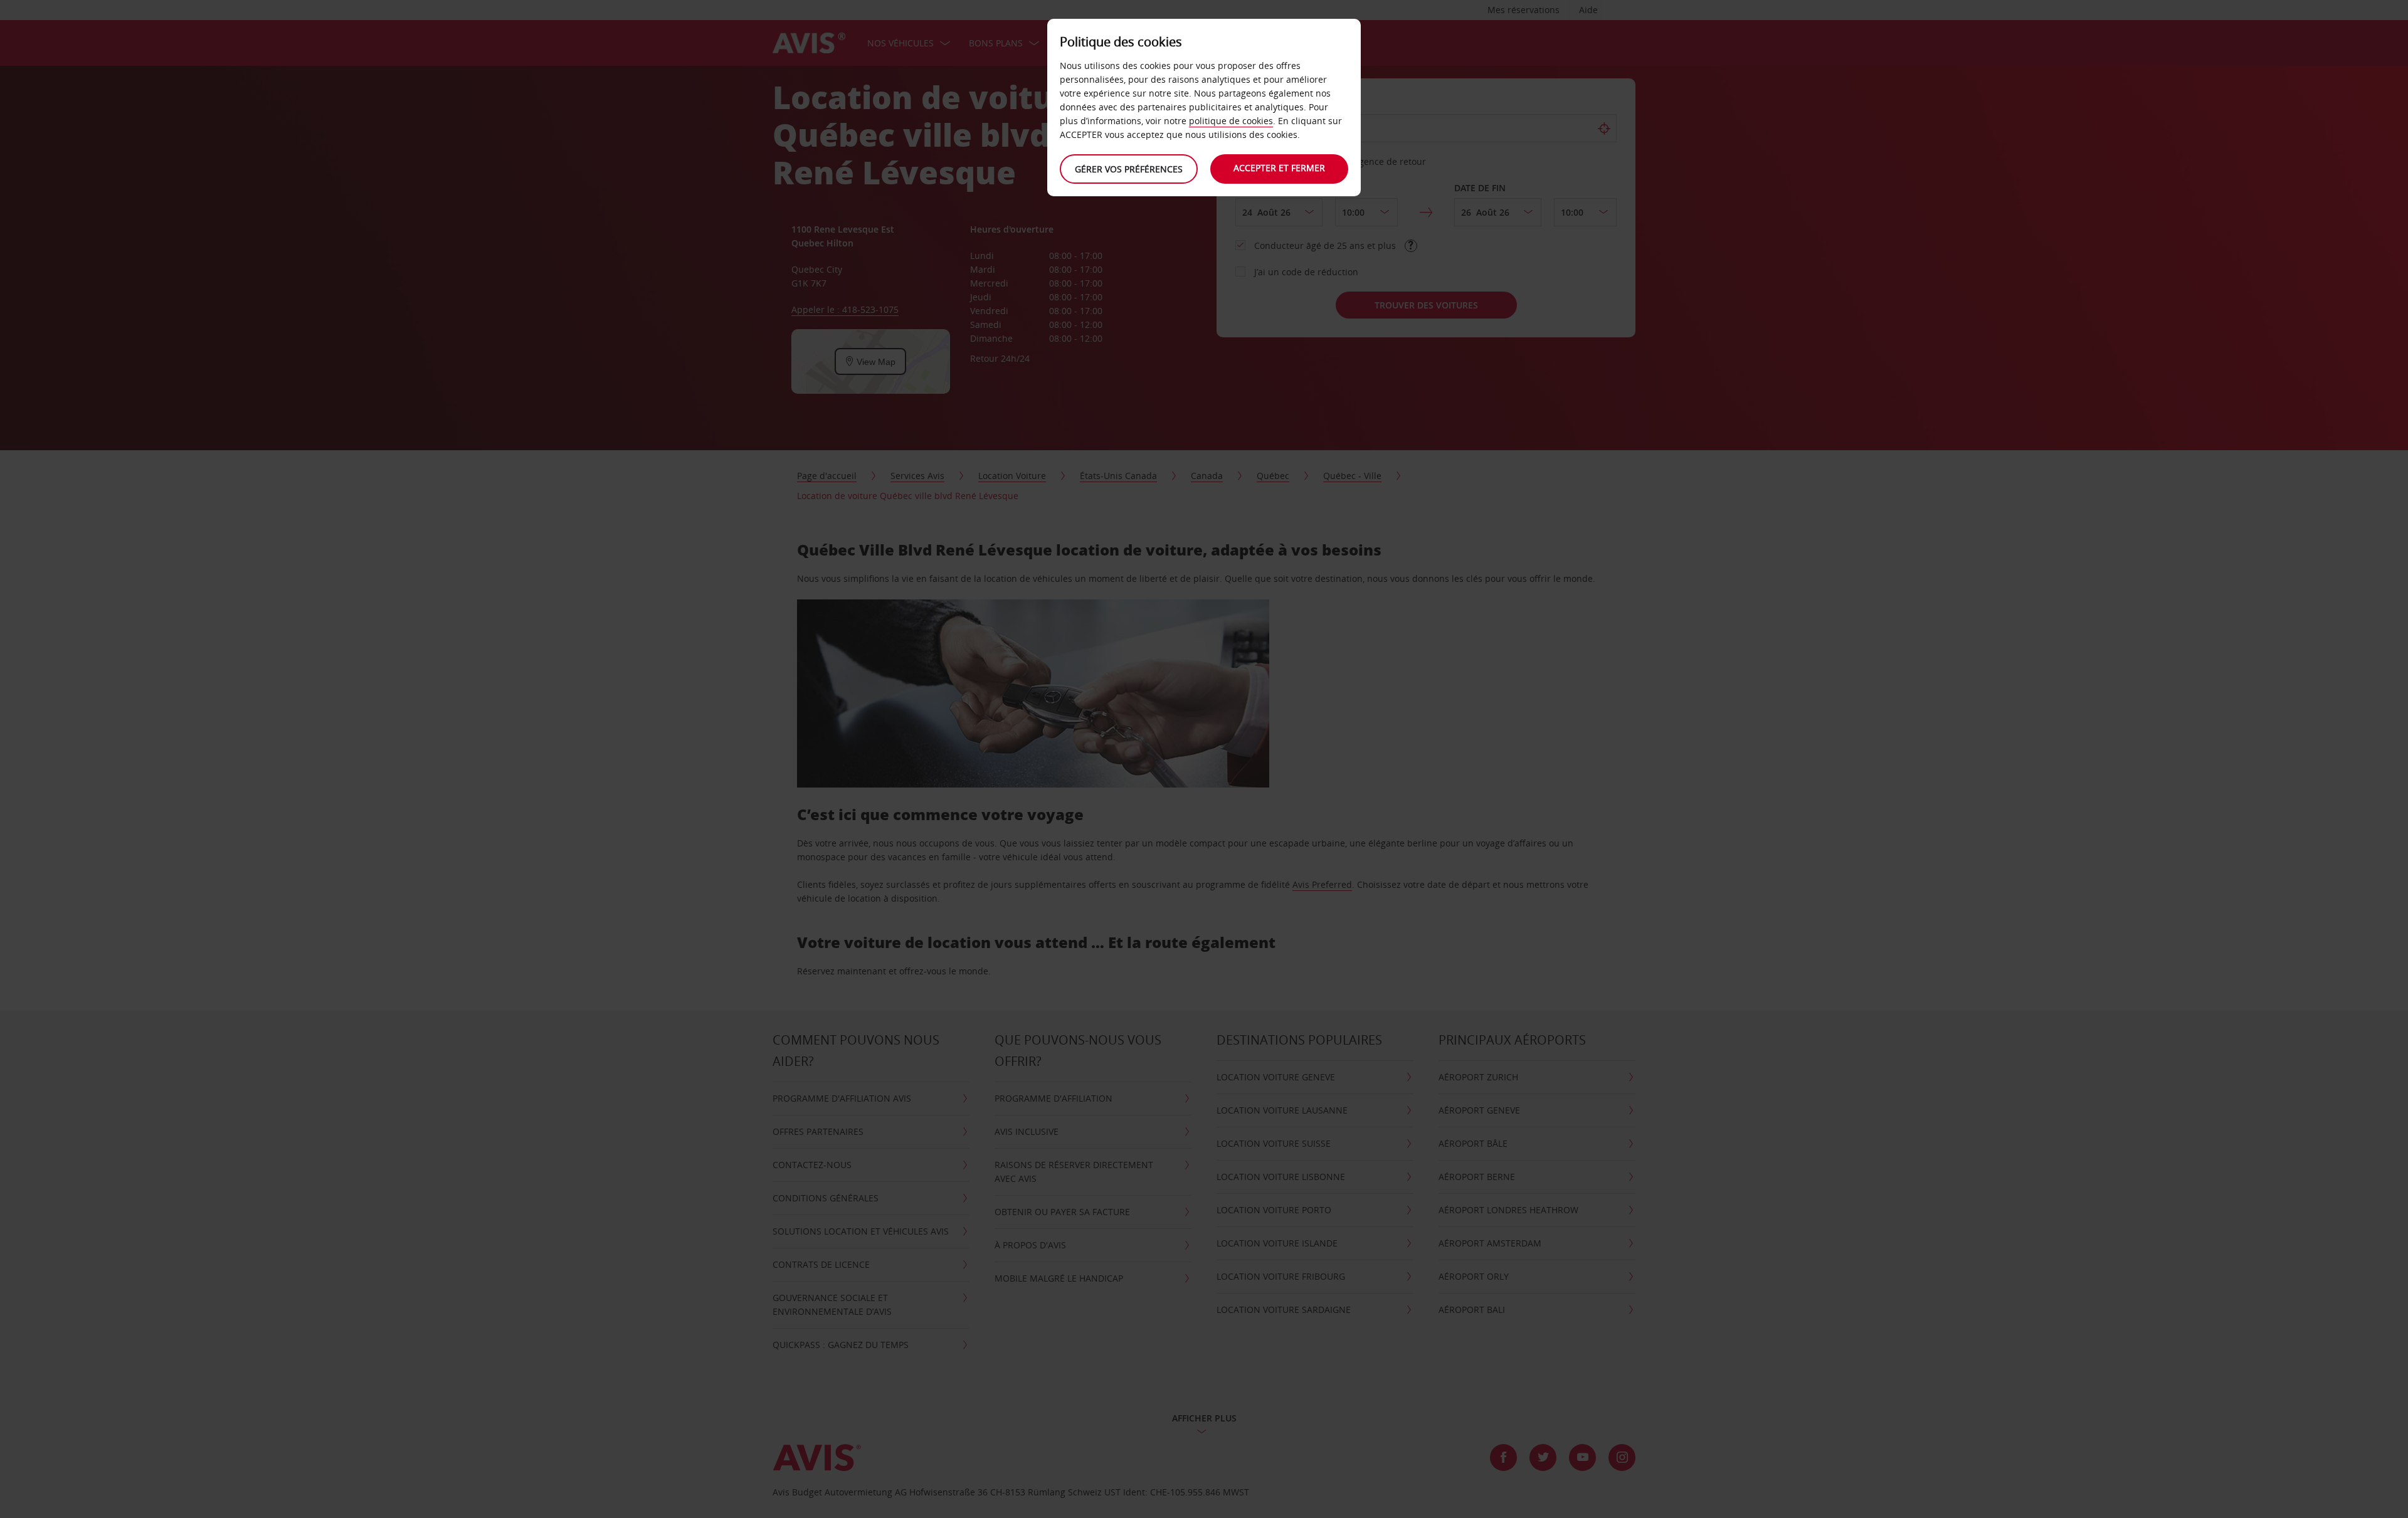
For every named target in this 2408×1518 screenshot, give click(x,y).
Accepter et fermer (1279, 168)
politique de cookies (1231, 121)
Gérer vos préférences (1129, 169)
